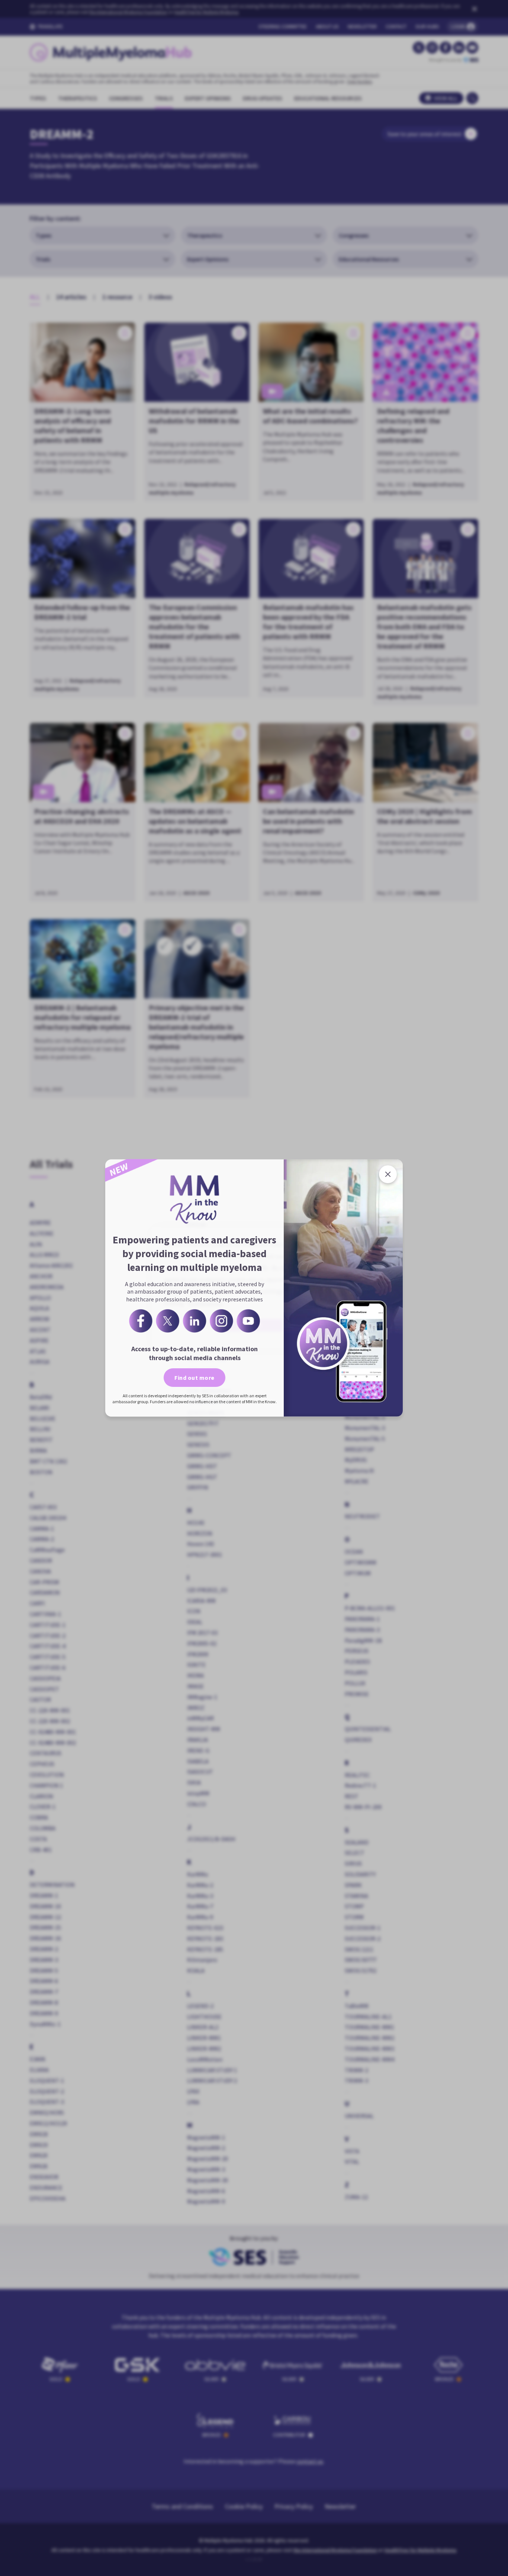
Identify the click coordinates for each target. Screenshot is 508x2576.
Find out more (194, 1378)
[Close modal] (388, 1174)
